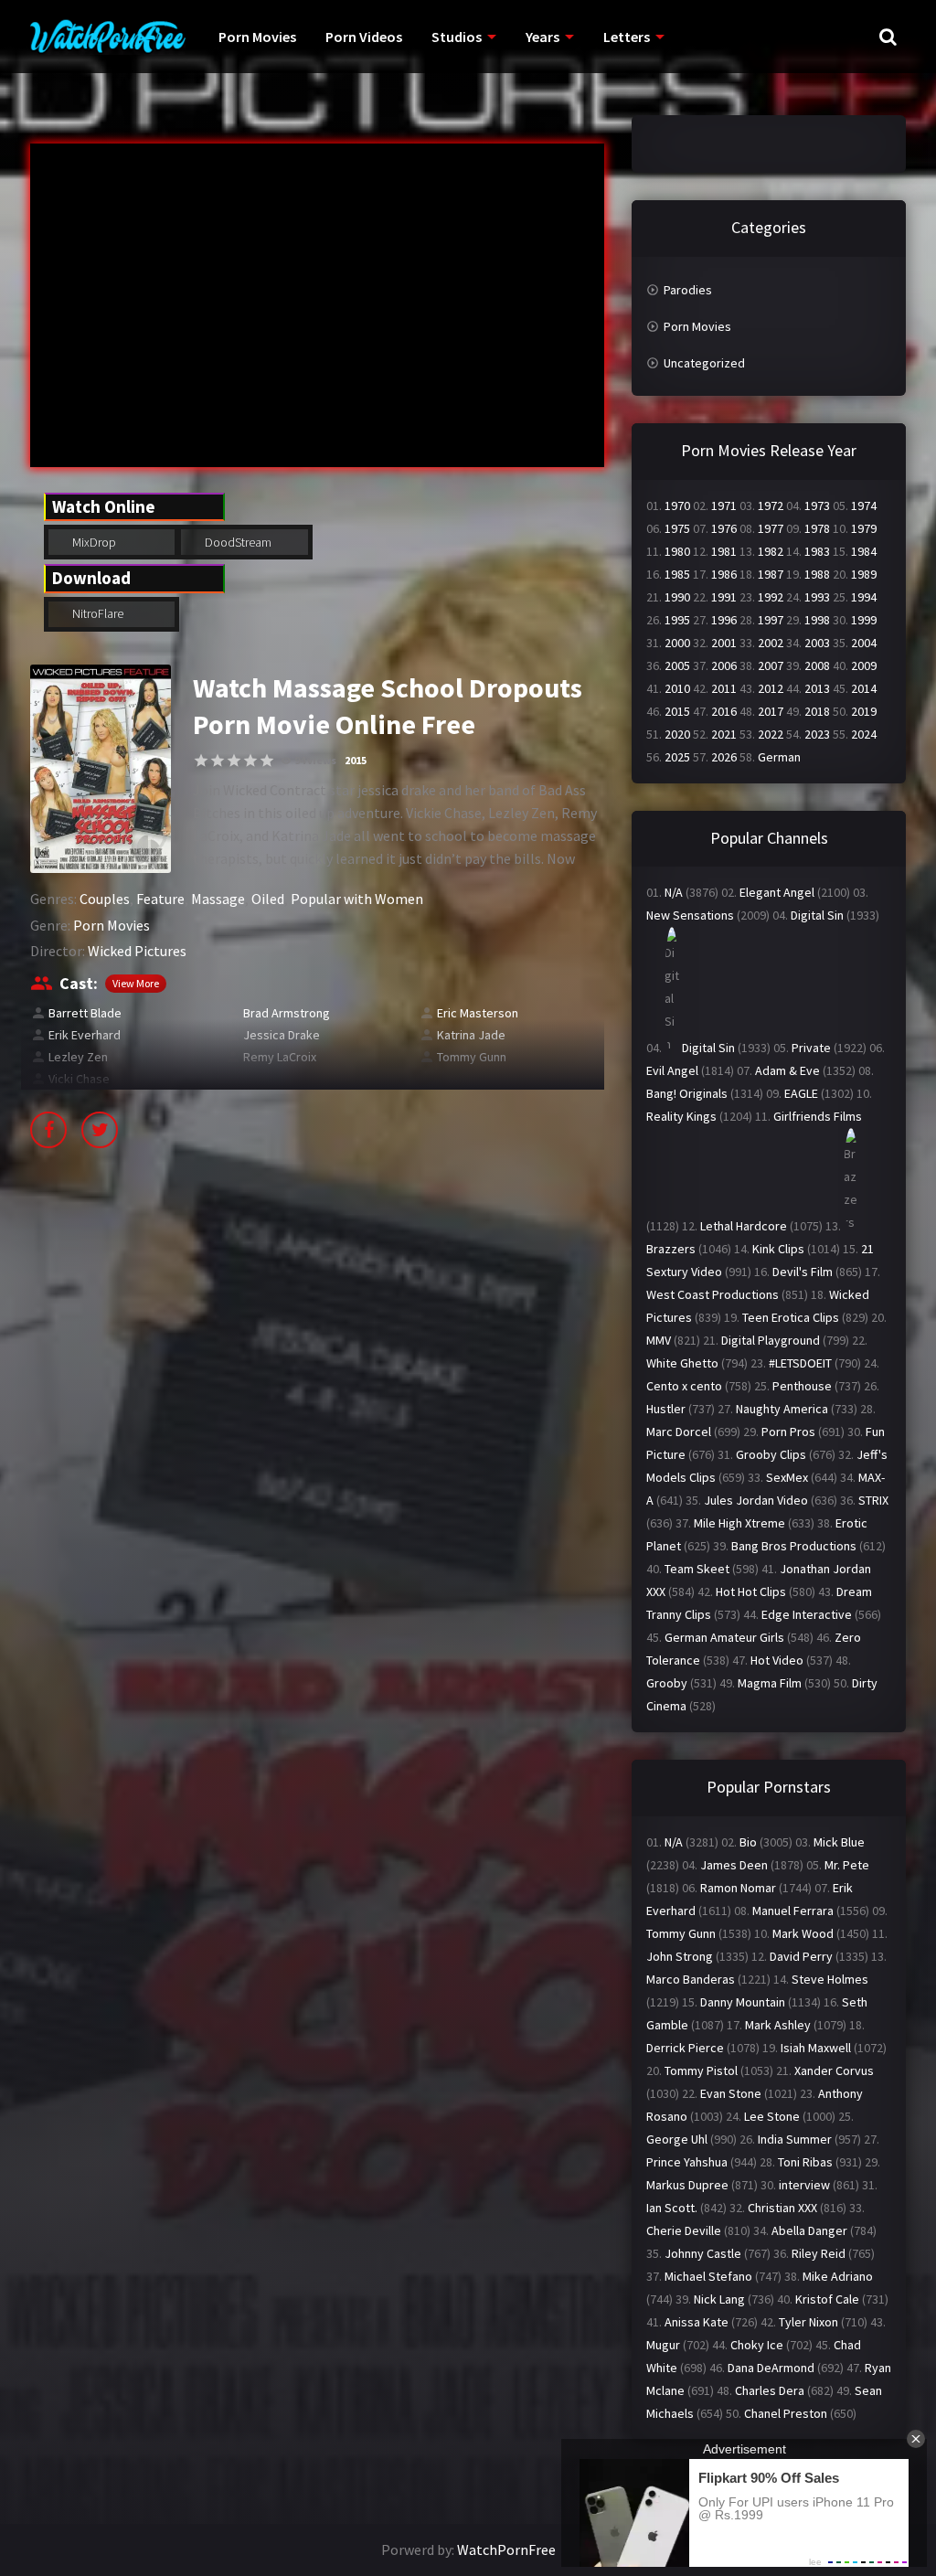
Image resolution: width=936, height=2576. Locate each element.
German (779, 757)
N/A (674, 892)
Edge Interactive (807, 1614)
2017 (771, 711)
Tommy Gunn (472, 1057)
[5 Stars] (267, 761)
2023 (817, 734)
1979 (864, 528)
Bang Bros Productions (794, 1546)
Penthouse (802, 1386)
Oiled (268, 899)
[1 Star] (201, 761)
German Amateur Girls (724, 1637)
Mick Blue (839, 1842)
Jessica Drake (282, 1035)
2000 (677, 643)
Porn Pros (788, 1432)
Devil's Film (803, 1272)
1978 (817, 528)
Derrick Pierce (685, 2048)
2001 (724, 643)
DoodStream (237, 542)
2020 (677, 734)
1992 (771, 597)
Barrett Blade (85, 1013)
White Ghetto (682, 1363)
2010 (677, 688)
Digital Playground (771, 1340)
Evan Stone (731, 2093)
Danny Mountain (743, 2002)
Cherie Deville (684, 2230)
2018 (817, 711)
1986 (724, 574)
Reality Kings (681, 1116)
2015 (356, 760)
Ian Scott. (672, 2208)
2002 (771, 643)
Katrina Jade (471, 1035)
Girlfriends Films (818, 1116)
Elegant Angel (777, 892)
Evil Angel (672, 1070)
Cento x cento (684, 1386)
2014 (864, 688)
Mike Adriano (838, 2276)
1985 (677, 574)
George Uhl (677, 2139)
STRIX (873, 1500)
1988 (817, 574)
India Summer (795, 2139)
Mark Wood (803, 1933)
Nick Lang (719, 2299)
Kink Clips (778, 1249)
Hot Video (777, 1660)
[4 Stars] (250, 761)
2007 (771, 665)
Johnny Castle (703, 2253)
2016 (724, 711)
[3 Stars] (234, 761)
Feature (160, 899)
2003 (817, 643)
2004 (864, 643)
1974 (864, 506)
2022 (771, 734)
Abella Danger (809, 2230)
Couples (105, 899)
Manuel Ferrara (793, 1911)
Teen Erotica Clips (791, 1317)
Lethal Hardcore (744, 1226)
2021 (724, 734)
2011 (724, 688)
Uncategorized (704, 363)
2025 (677, 757)
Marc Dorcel (679, 1432)
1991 (724, 597)
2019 (864, 711)
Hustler (666, 1409)
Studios (457, 37)
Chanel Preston (786, 2413)
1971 (724, 506)
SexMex (787, 1477)
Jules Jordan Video (756, 1500)
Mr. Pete (847, 1865)
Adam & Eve (787, 1070)
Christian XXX (782, 2208)
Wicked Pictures (137, 951)
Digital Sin (817, 915)
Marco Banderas (691, 1979)
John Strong (680, 1956)
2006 (724, 665)
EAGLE (801, 1093)
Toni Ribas (805, 2162)
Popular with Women (357, 899)
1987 (771, 574)
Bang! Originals (687, 1093)
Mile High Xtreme (739, 1523)
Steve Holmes (830, 1979)
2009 (864, 665)
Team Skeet (697, 1569)
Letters (627, 37)
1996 (724, 620)
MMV (659, 1340)
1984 (864, 551)
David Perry (801, 1956)
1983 (817, 551)
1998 (817, 620)
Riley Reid (819, 2253)
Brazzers (671, 1249)
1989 (864, 574)
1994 (864, 597)
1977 (771, 528)
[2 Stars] (218, 761)
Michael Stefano (708, 2276)
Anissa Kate (697, 2322)
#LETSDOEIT (800, 1363)
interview (804, 2185)
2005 (677, 665)
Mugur (663, 2345)
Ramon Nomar (738, 1888)
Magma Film (770, 1683)
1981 (724, 551)
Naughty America (782, 1409)
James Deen (734, 1865)
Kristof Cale (827, 2299)
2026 (724, 757)
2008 (817, 665)
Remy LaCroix (280, 1057)
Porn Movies (257, 37)
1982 (771, 551)
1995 (677, 620)
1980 (677, 551)
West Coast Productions (713, 1294)
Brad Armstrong (287, 1013)
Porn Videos (364, 37)
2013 (817, 688)
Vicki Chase (79, 1079)
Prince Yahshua (687, 2162)
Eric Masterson (478, 1013)
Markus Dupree (687, 2185)
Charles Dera (770, 2390)
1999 (864, 620)
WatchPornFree (506, 2549)
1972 (771, 506)
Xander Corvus (834, 2070)
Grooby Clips (771, 1454)
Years (542, 37)
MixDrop (93, 542)
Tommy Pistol (701, 2070)
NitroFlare (96, 613)
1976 (724, 528)
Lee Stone (772, 2116)
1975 (677, 528)
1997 (771, 620)
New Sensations (690, 915)
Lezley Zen (78, 1057)
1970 (677, 506)
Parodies (688, 290)
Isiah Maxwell (816, 2048)
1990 (677, 597)
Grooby (667, 1683)
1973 (817, 506)
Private (811, 1048)
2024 (864, 734)
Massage (218, 899)
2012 (771, 688)
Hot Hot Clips (751, 1591)
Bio (748, 1842)
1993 (817, 597)
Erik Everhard (85, 1035)
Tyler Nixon (808, 2322)
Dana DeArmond (771, 2368)
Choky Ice (757, 2345)
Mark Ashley (778, 2025)
